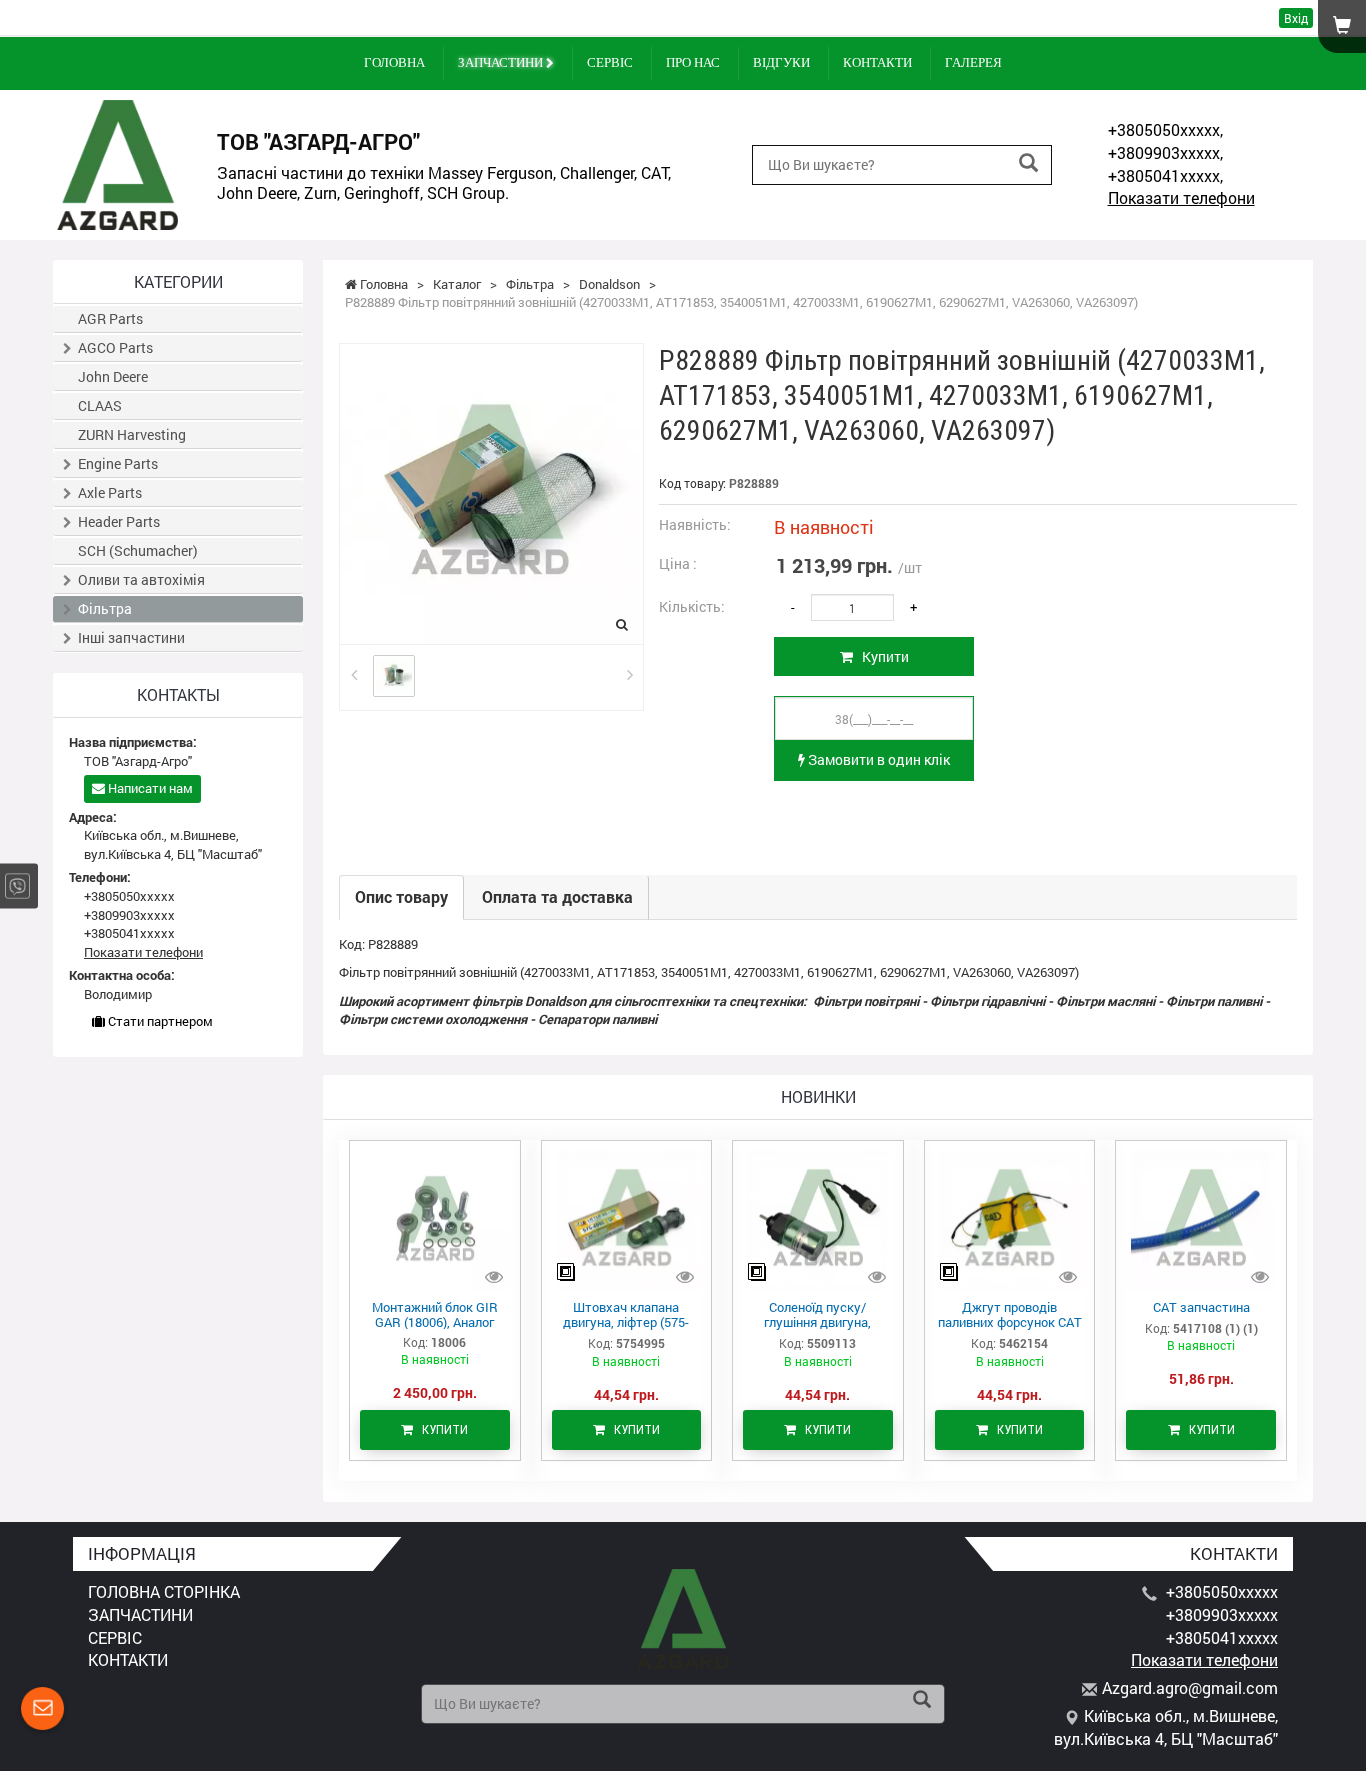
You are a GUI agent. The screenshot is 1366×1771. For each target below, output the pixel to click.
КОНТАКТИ (877, 62)
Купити (881, 656)
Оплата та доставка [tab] (557, 896)
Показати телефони (1181, 197)
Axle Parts (110, 492)
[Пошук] (1028, 163)
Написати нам (149, 788)
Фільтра (105, 608)
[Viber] (17, 885)
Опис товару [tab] (401, 896)
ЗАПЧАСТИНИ (502, 62)
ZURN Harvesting (132, 434)
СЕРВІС (610, 62)
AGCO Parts (115, 347)
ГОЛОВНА (394, 62)
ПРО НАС (693, 62)
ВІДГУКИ (781, 62)
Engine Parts (118, 463)
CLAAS (100, 405)
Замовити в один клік (877, 759)
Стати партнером (159, 1021)
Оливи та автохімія (141, 579)
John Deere (113, 376)
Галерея (973, 62)
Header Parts (119, 521)
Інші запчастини (131, 637)
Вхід (1296, 18)
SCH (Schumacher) (138, 550)
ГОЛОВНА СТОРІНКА (164, 1591)
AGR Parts (110, 318)
